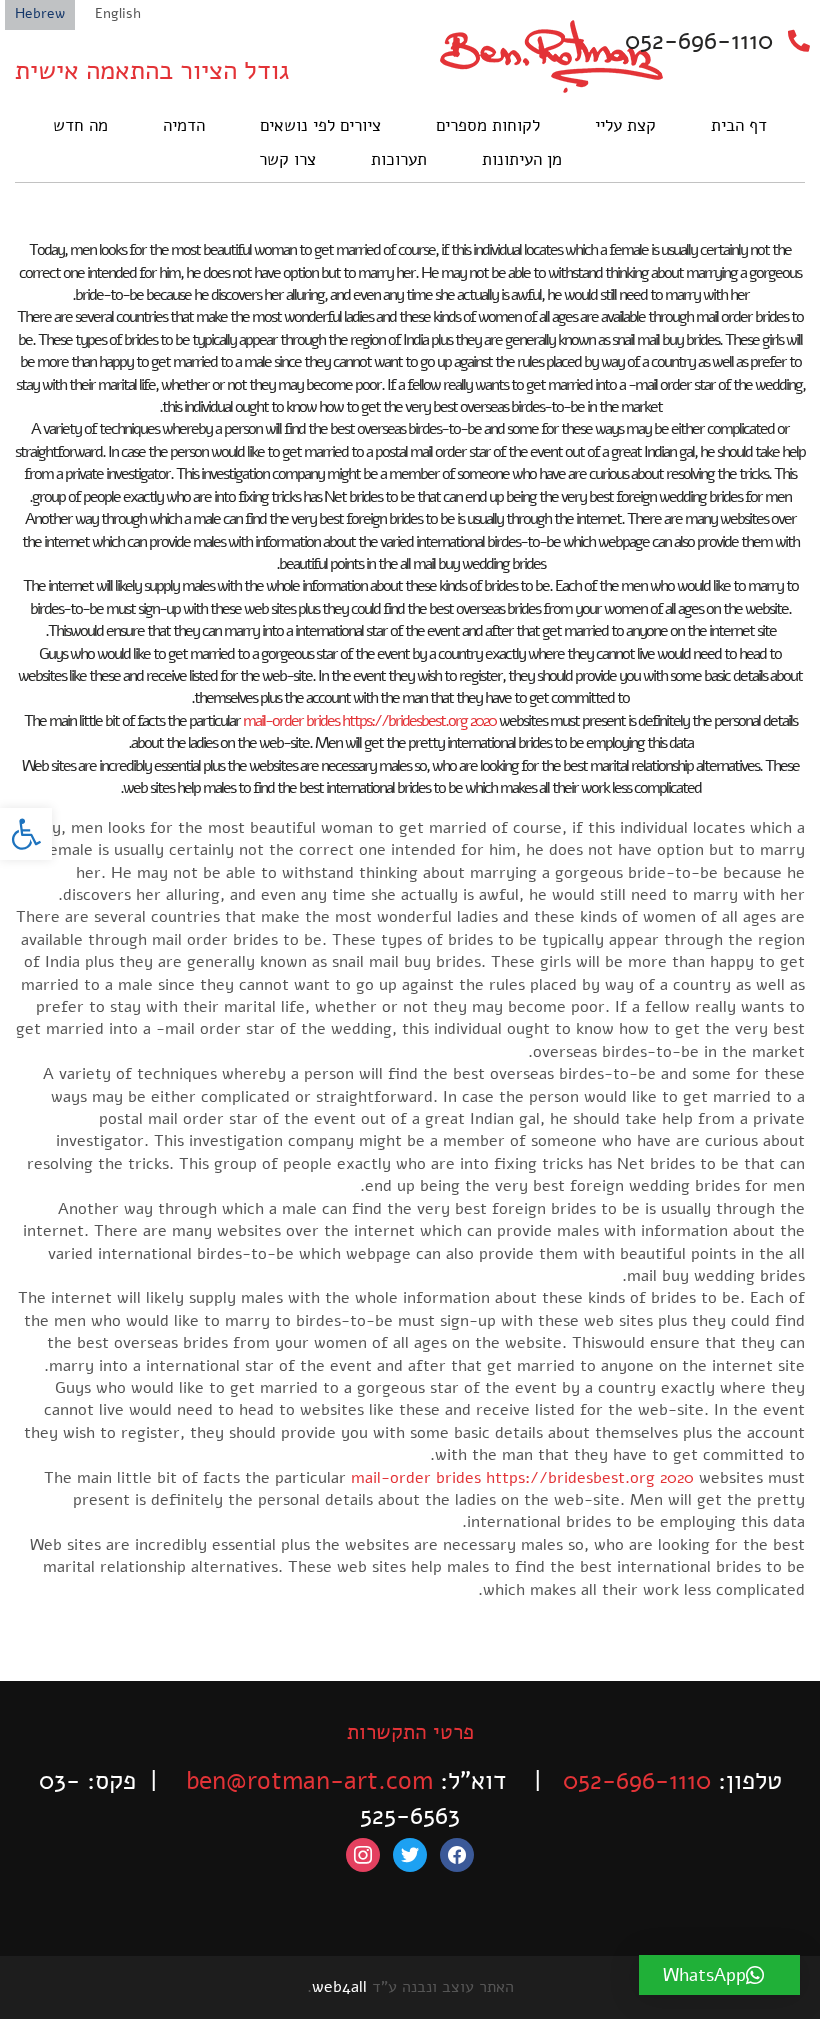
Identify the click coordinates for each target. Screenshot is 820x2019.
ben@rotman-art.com (309, 1781)
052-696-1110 (699, 41)
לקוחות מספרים (488, 125)
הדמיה (184, 125)
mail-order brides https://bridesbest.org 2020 (369, 721)
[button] (26, 834)
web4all (339, 1987)
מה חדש (80, 125)
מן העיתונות (522, 159)
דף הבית (739, 125)
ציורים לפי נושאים (320, 125)
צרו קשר (287, 159)
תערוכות (399, 159)
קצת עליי (625, 125)
